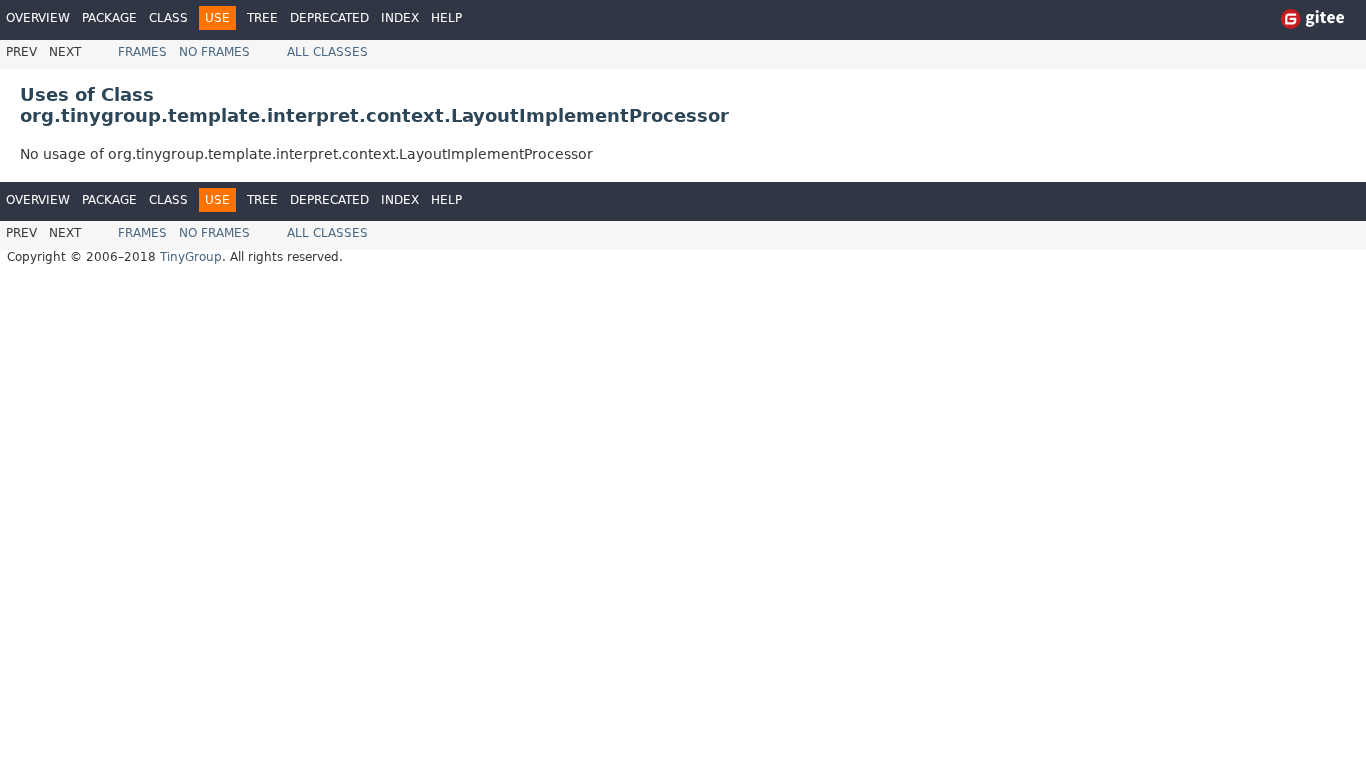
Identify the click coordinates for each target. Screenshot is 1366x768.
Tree (262, 18)
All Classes (327, 52)
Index (400, 18)
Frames (142, 52)
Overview (38, 18)
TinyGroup (191, 257)
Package (109, 18)
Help (446, 18)
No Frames (214, 52)
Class (168, 18)
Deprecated (329, 18)
